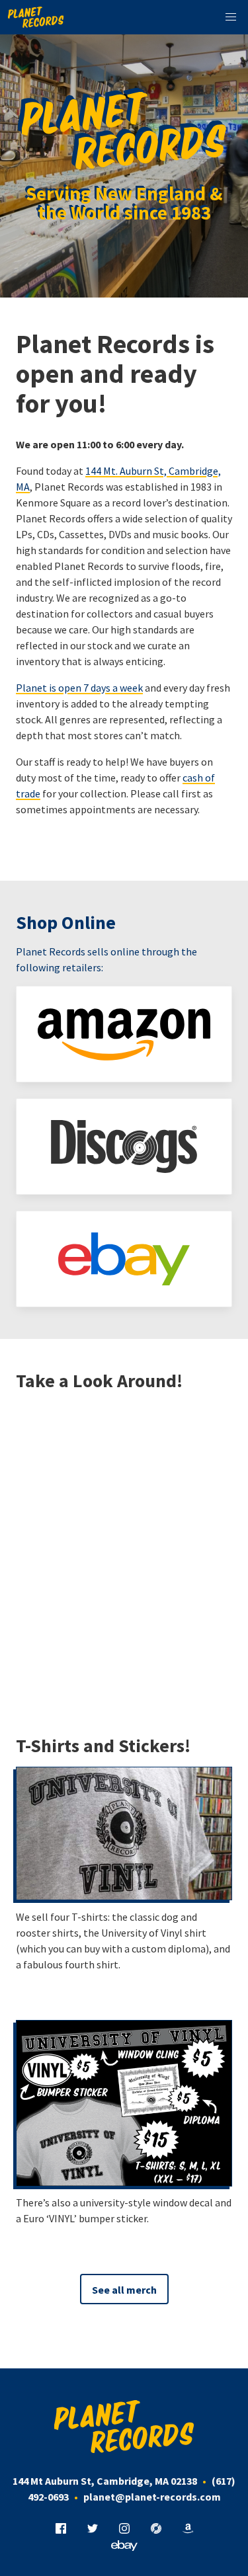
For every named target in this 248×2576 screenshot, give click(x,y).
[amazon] (188, 2529)
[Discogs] (124, 1147)
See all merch (124, 2290)
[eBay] (124, 1259)
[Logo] (36, 17)
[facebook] (61, 2529)
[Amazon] (124, 1034)
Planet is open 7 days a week (79, 688)
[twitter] (93, 2529)
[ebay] (124, 2546)
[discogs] (156, 2529)
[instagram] (124, 2529)
